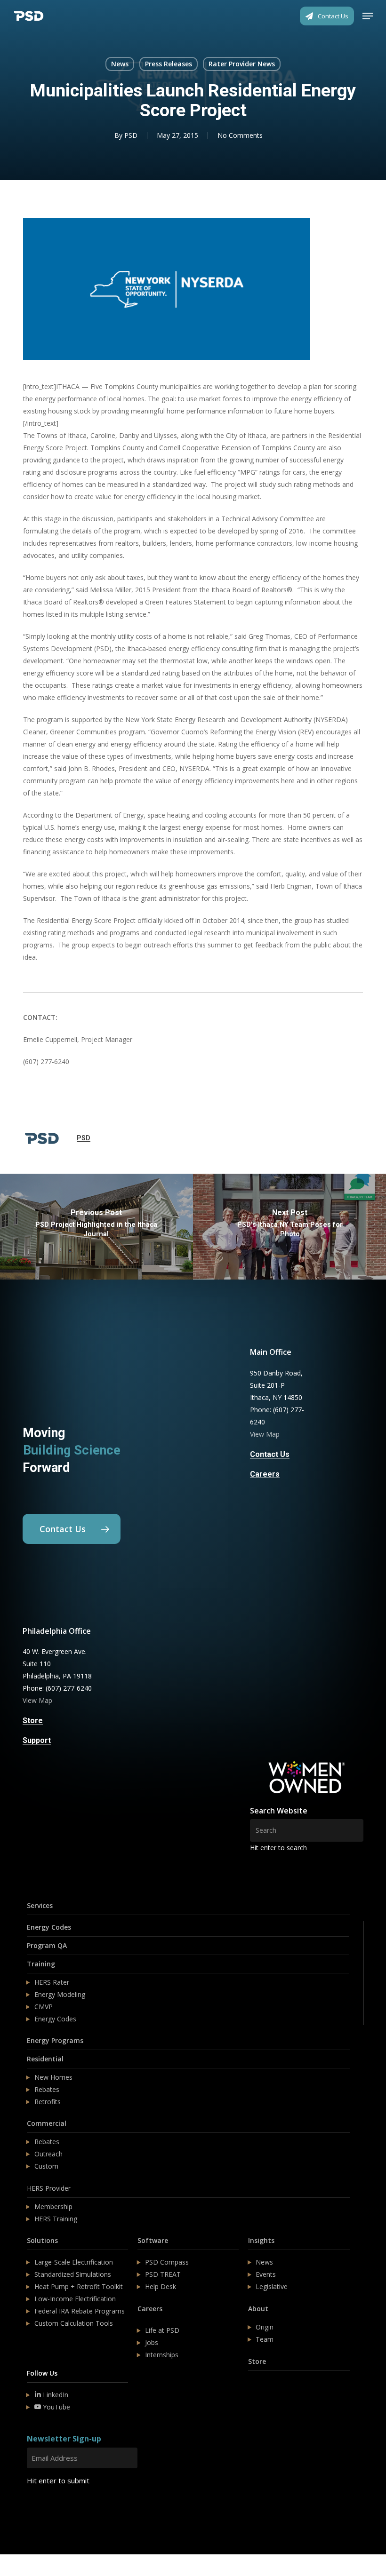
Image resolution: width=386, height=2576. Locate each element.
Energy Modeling (60, 1994)
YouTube (56, 2407)
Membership (53, 2206)
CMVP (44, 2007)
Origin (265, 2327)
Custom (46, 2166)
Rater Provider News (242, 64)
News (120, 64)
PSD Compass (167, 2262)
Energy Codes (49, 1927)
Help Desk (161, 2286)
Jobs (152, 2342)
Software (153, 2240)
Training (41, 1964)
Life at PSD (162, 2330)
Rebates (47, 2089)
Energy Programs (55, 2040)
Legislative (272, 2286)
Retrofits (48, 2102)
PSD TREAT (163, 2274)
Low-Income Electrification (75, 2299)
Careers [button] (265, 1474)
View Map (265, 1434)
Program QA (47, 1945)
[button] (368, 16)
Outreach (48, 2154)
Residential (45, 2059)
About (258, 2309)
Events (266, 2274)
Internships (162, 2355)
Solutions (42, 2240)
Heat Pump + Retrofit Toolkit (79, 2286)
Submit (49, 2508)
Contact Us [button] (270, 1455)
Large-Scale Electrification (74, 2262)
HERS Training (56, 2219)
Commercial (47, 2123)
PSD (131, 135)
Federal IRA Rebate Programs (80, 2311)
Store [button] (33, 1721)
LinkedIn (55, 2395)
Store (257, 2361)
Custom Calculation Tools (74, 2323)
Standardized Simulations (73, 2274)
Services (40, 1905)
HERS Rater (52, 1982)
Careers (150, 2309)
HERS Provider (49, 2188)
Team (265, 2339)
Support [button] (37, 1741)
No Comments (240, 135)
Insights (261, 2240)
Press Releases (169, 64)
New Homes (53, 2077)
